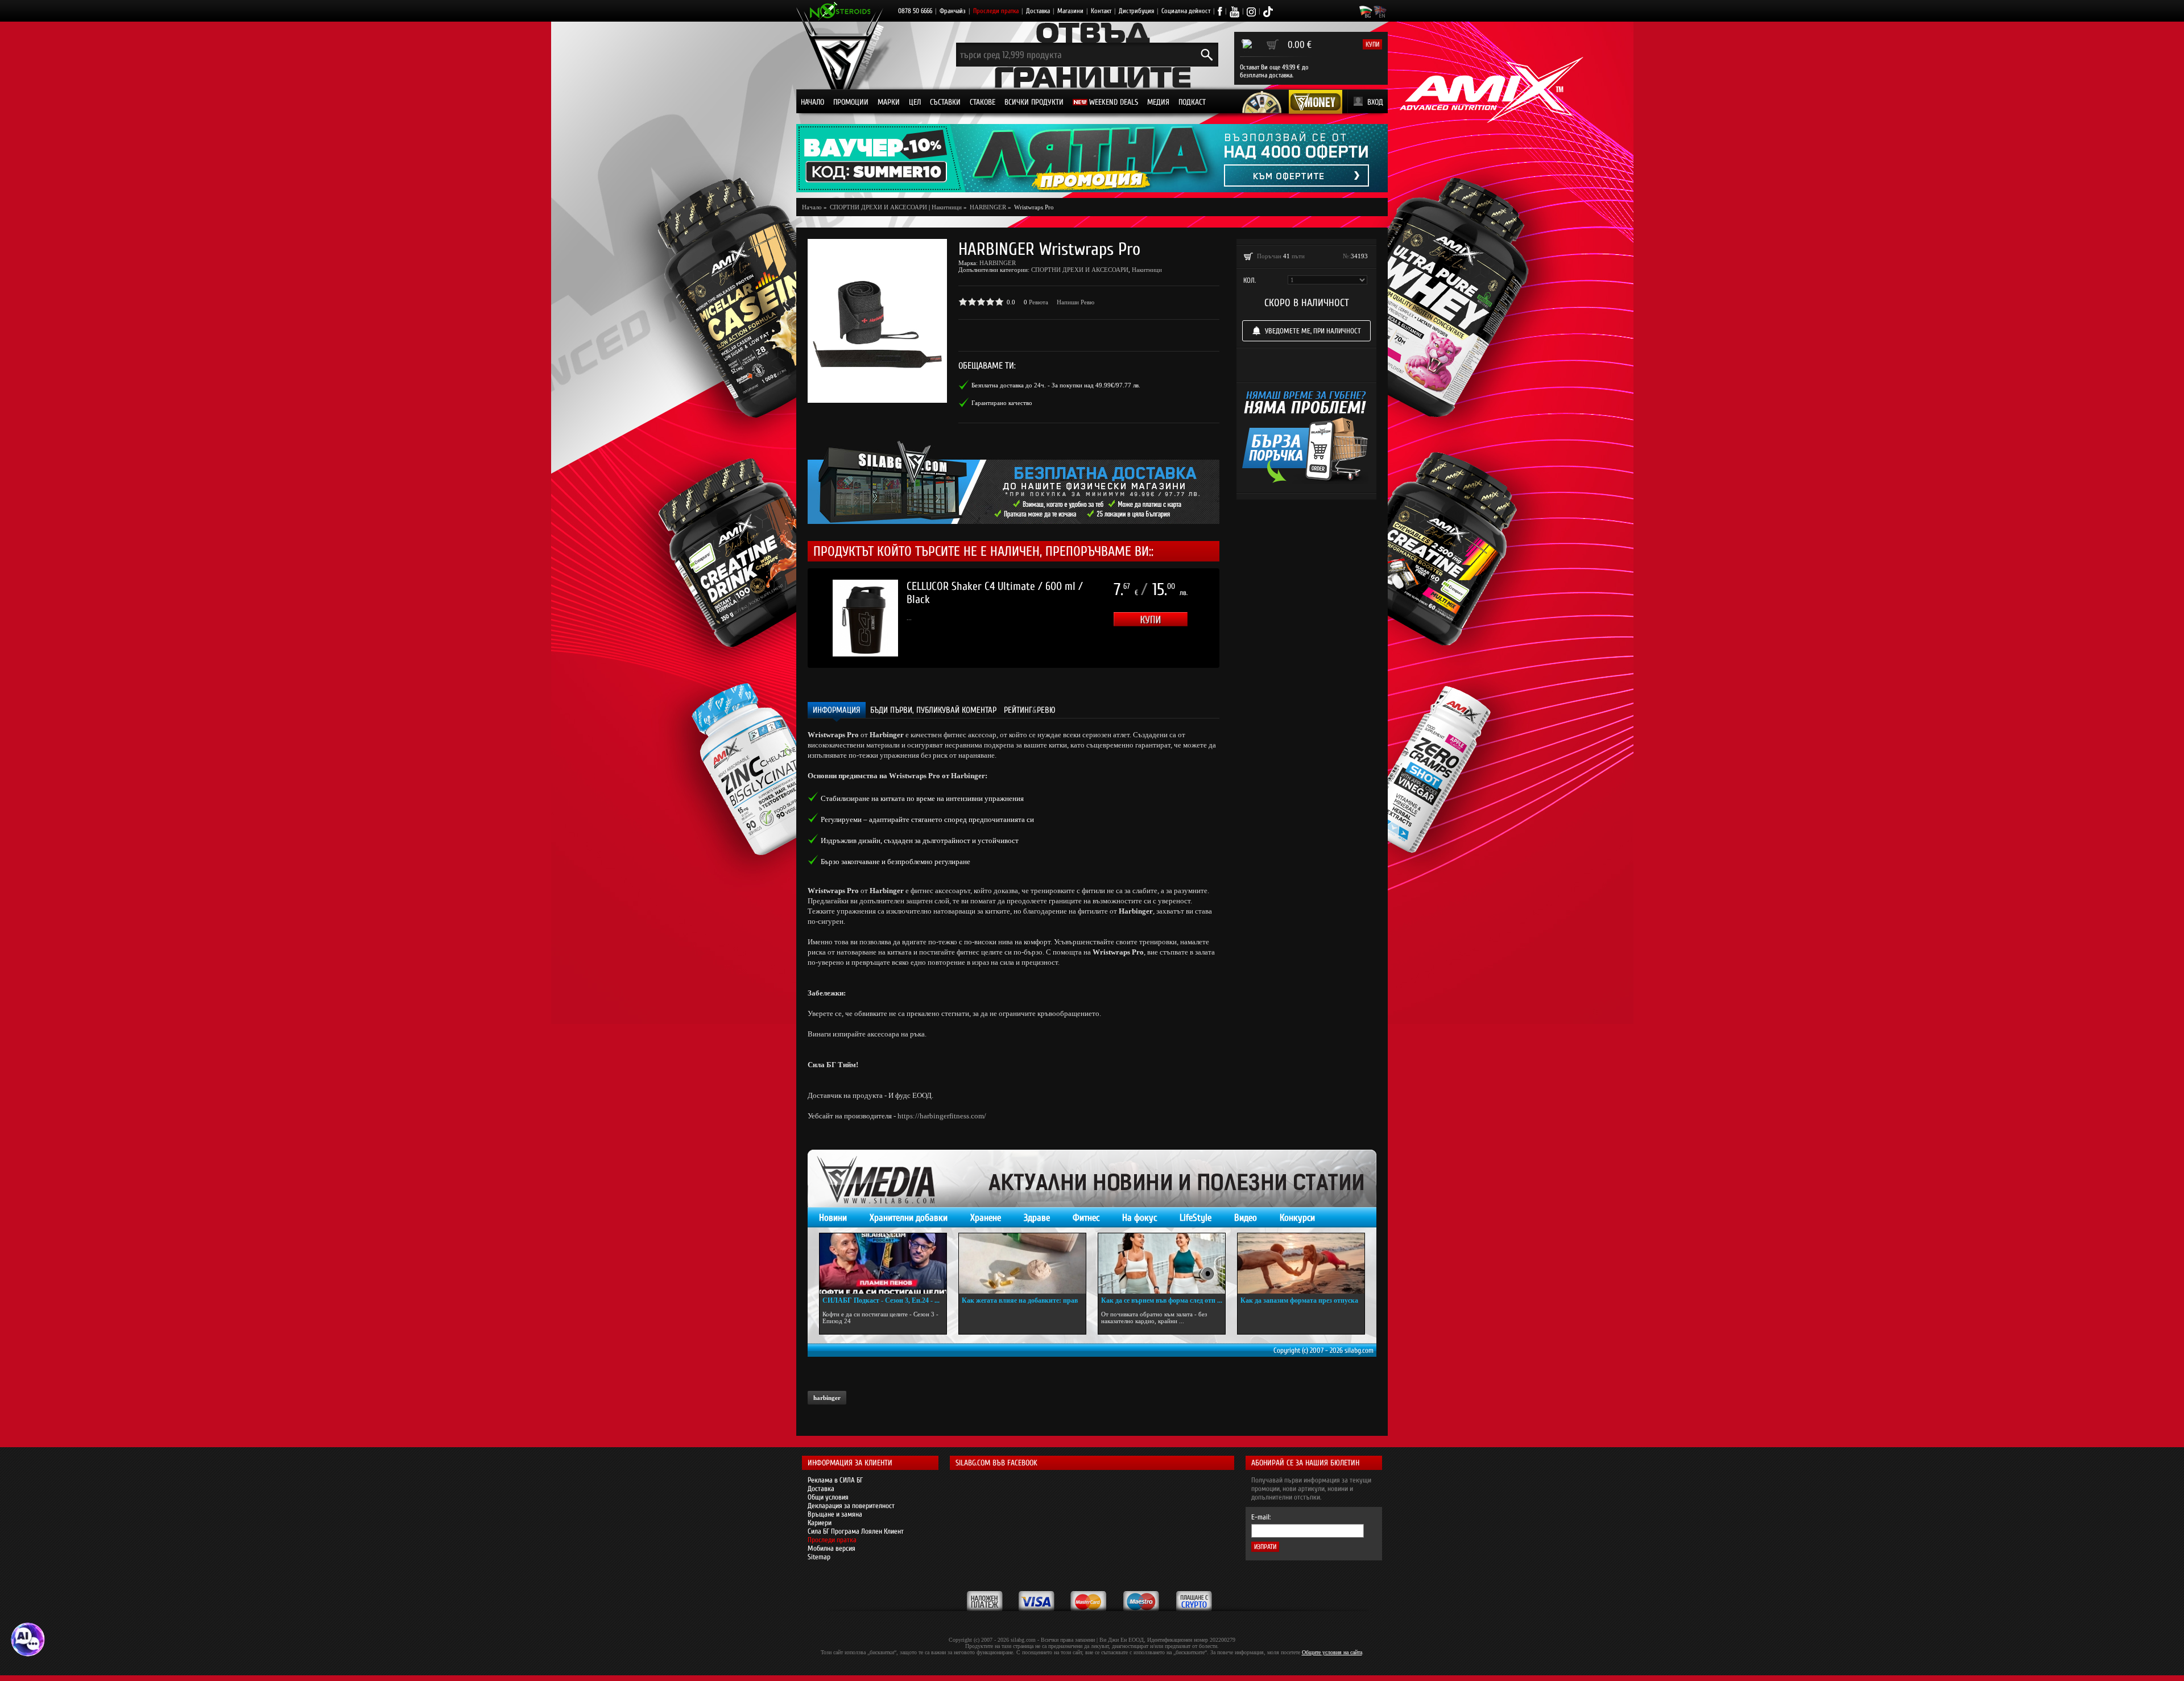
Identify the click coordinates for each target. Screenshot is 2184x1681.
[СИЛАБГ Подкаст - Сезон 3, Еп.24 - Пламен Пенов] (883, 1263)
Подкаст (1192, 102)
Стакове (983, 102)
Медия (1158, 102)
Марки (889, 102)
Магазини (1070, 11)
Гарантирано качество (1002, 403)
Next (1236, 618)
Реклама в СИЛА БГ (835, 1480)
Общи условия (828, 1497)
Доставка (1038, 11)
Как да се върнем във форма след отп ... (1162, 1300)
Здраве (1037, 1218)
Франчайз (953, 11)
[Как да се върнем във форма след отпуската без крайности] (1162, 1263)
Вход (1375, 102)
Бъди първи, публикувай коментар (933, 710)
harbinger (827, 1398)
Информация (837, 710)
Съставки (945, 102)
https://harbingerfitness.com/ (942, 1116)
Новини (833, 1218)
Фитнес (1086, 1218)
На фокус (1139, 1218)
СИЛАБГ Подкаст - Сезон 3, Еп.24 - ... (881, 1300)
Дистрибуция (1136, 11)
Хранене (986, 1218)
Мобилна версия (832, 1548)
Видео (1246, 1218)
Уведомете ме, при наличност (1313, 331)
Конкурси (1297, 1218)
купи (1372, 44)
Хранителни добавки (909, 1218)
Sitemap (819, 1557)
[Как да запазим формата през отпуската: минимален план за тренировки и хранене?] (1301, 1263)
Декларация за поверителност (851, 1506)
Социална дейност (1186, 11)
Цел (915, 102)
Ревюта (1039, 302)
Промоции (851, 102)
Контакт (1101, 11)
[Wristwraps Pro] (877, 321)
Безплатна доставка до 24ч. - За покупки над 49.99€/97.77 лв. (1056, 385)
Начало (812, 102)
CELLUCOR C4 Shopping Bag (965, 586)
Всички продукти (1034, 102)
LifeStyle (1196, 1218)
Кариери (820, 1523)
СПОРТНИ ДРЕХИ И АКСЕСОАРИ (1080, 270)
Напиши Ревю (1076, 302)
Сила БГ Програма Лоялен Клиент (856, 1531)
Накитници (947, 207)
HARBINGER (998, 263)
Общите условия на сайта (1332, 1652)
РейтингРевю (1030, 710)
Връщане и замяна (835, 1514)
